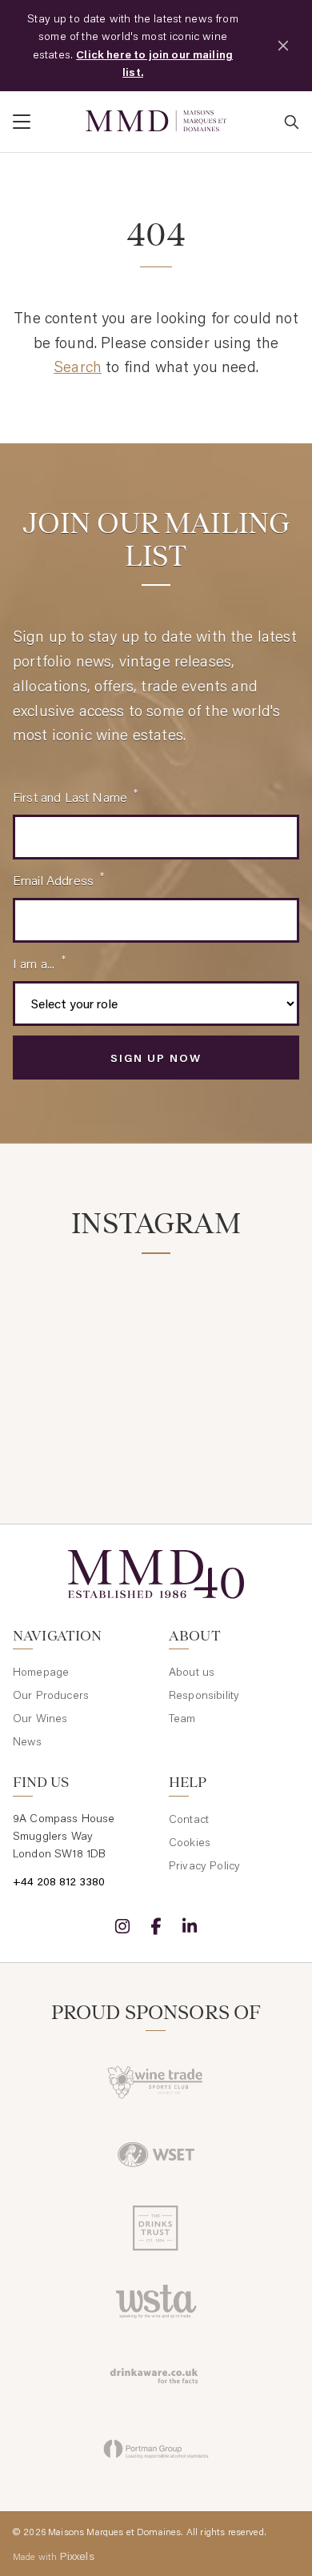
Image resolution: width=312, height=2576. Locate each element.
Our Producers (51, 1695)
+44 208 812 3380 (59, 1881)
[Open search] (291, 122)
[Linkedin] (190, 1926)
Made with (54, 2556)
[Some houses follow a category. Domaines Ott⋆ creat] (81, 1404)
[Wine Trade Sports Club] (156, 2081)
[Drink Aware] (156, 2375)
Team (182, 1718)
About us (192, 1672)
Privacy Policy (204, 1865)
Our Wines (40, 1718)
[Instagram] (122, 1926)
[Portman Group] (156, 2449)
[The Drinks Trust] (156, 2228)
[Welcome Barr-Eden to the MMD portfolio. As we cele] (81, 1315)
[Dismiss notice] (283, 46)
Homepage (41, 1672)
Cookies (190, 1842)
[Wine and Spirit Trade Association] (156, 2302)
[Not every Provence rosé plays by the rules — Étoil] (231, 1315)
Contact (189, 1819)
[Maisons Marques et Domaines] (156, 121)
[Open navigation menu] (43, 122)
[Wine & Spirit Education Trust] (156, 2154)
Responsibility (204, 1695)
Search (78, 366)
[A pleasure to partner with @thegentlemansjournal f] (231, 1404)
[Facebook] (156, 1926)
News (28, 1741)
